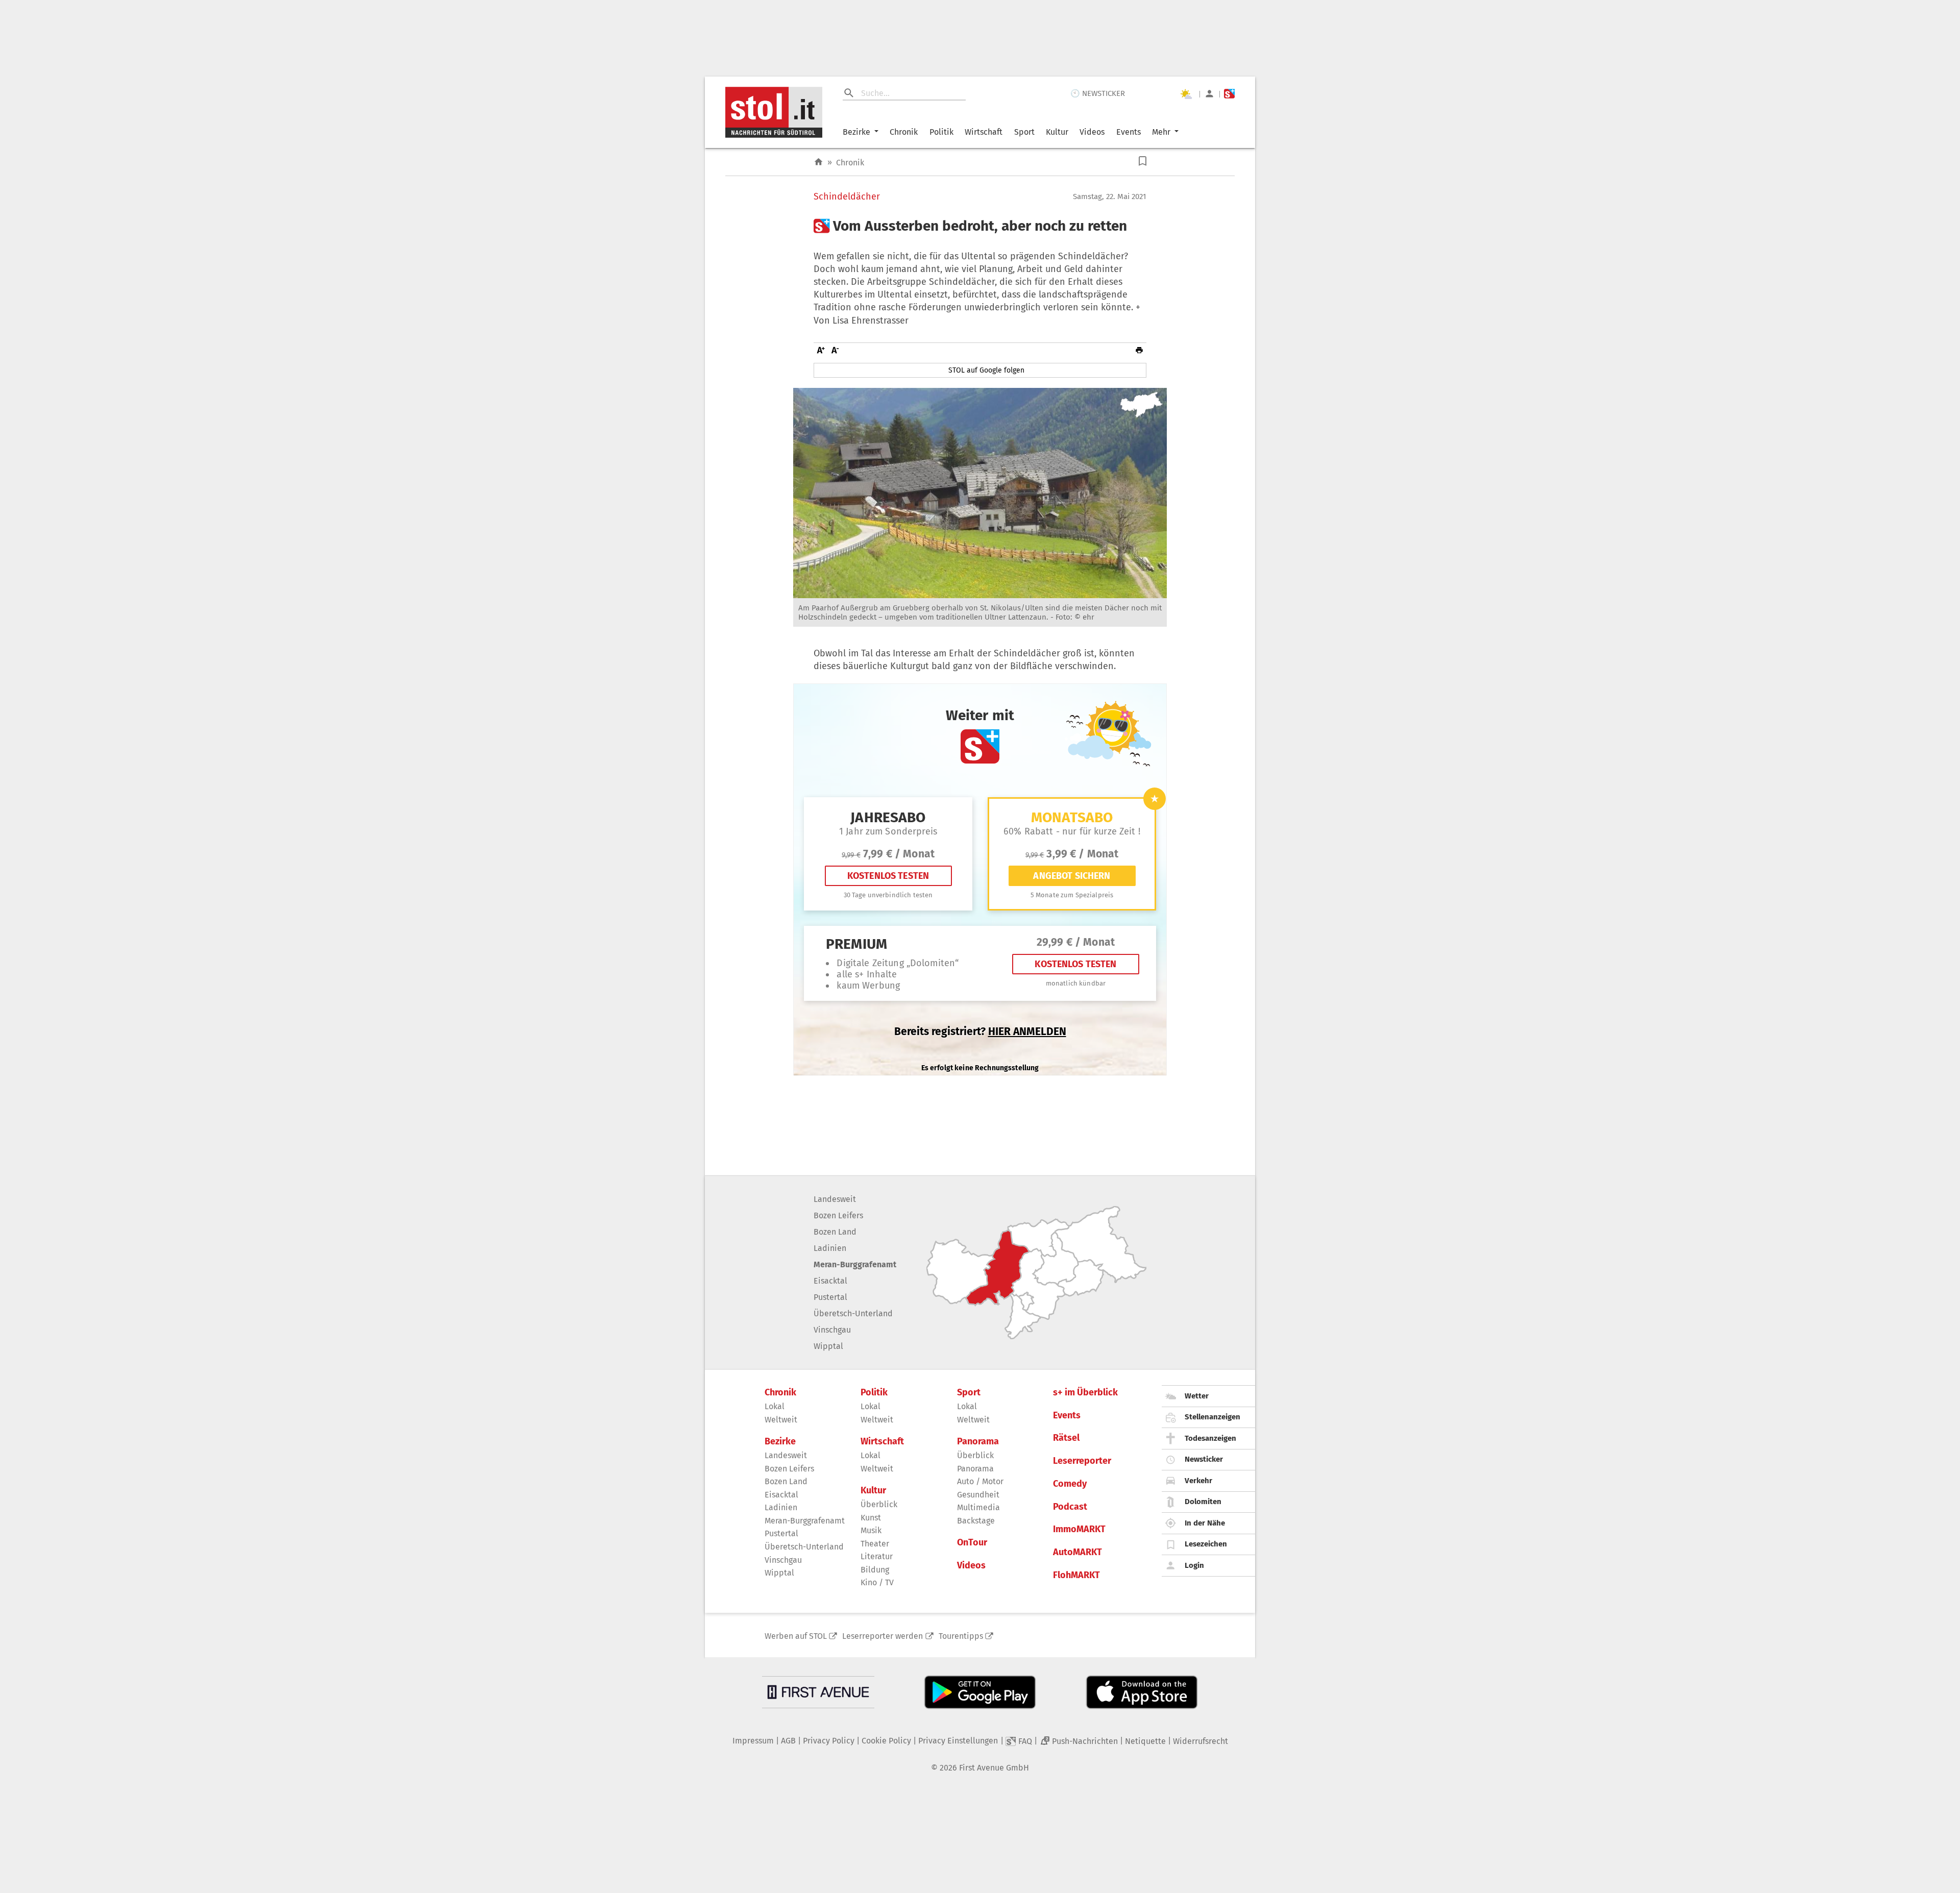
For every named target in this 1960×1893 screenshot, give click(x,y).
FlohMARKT (1076, 1575)
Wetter (1197, 1396)
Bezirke (856, 132)
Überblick (879, 1504)
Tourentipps (961, 1636)
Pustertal (830, 1297)
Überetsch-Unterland (853, 1313)
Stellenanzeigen (1212, 1417)
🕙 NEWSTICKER (1098, 93)
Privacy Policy (829, 1741)
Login (1194, 1565)
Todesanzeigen (1210, 1438)
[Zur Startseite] (818, 162)
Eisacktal (830, 1281)
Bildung (875, 1570)
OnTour (972, 1543)
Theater (875, 1544)
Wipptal (828, 1346)
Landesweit (835, 1199)
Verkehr (1198, 1481)
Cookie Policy (886, 1741)
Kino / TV (877, 1582)
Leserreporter (1082, 1461)
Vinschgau (832, 1330)
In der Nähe (1205, 1523)
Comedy (1070, 1484)
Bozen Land (835, 1232)
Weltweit (781, 1420)
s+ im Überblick (1085, 1393)
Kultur (1057, 132)
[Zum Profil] (1209, 94)
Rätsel (1066, 1438)
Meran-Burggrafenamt (855, 1264)
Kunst (871, 1518)
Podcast (1070, 1507)
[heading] (980, 226)
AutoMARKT (1077, 1552)
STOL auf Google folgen (986, 370)
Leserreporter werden (883, 1636)
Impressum (753, 1741)
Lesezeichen (1206, 1544)
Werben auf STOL (796, 1636)
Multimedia (978, 1507)
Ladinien (830, 1248)
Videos (1092, 132)
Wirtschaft (984, 132)
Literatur (877, 1556)
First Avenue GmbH (994, 1768)
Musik (871, 1530)
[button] (1143, 161)
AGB (788, 1741)
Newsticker (1204, 1459)
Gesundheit (978, 1495)
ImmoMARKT (1079, 1529)
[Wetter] (1186, 94)
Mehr (1161, 132)
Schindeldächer (847, 197)
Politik (941, 132)
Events (1129, 132)
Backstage (976, 1521)
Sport (1024, 132)
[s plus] (1229, 94)
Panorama (978, 1442)
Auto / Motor (980, 1481)
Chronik (904, 132)
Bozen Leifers (838, 1215)
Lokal (775, 1406)
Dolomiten (1203, 1502)
